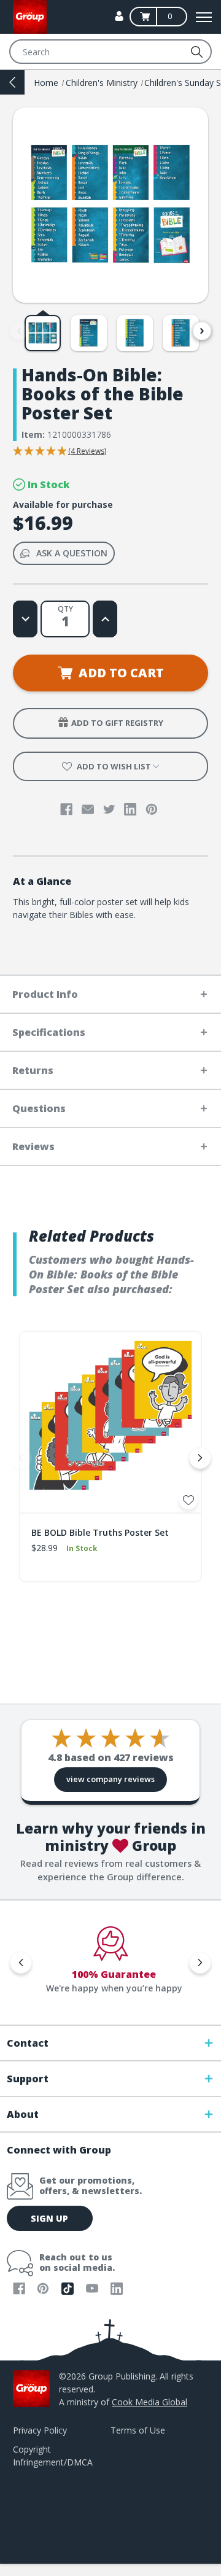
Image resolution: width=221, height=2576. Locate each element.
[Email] (88, 809)
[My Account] (119, 16)
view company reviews (110, 1779)
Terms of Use (138, 2430)
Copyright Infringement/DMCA (53, 2456)
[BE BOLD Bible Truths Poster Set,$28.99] (110, 1422)
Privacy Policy (40, 2430)
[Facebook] (66, 809)
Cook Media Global (149, 2402)
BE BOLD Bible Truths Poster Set (100, 1532)
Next (202, 331)
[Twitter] (109, 809)
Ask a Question (72, 553)
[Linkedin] (130, 809)
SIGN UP (49, 2218)
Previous (19, 331)
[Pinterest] (152, 809)
